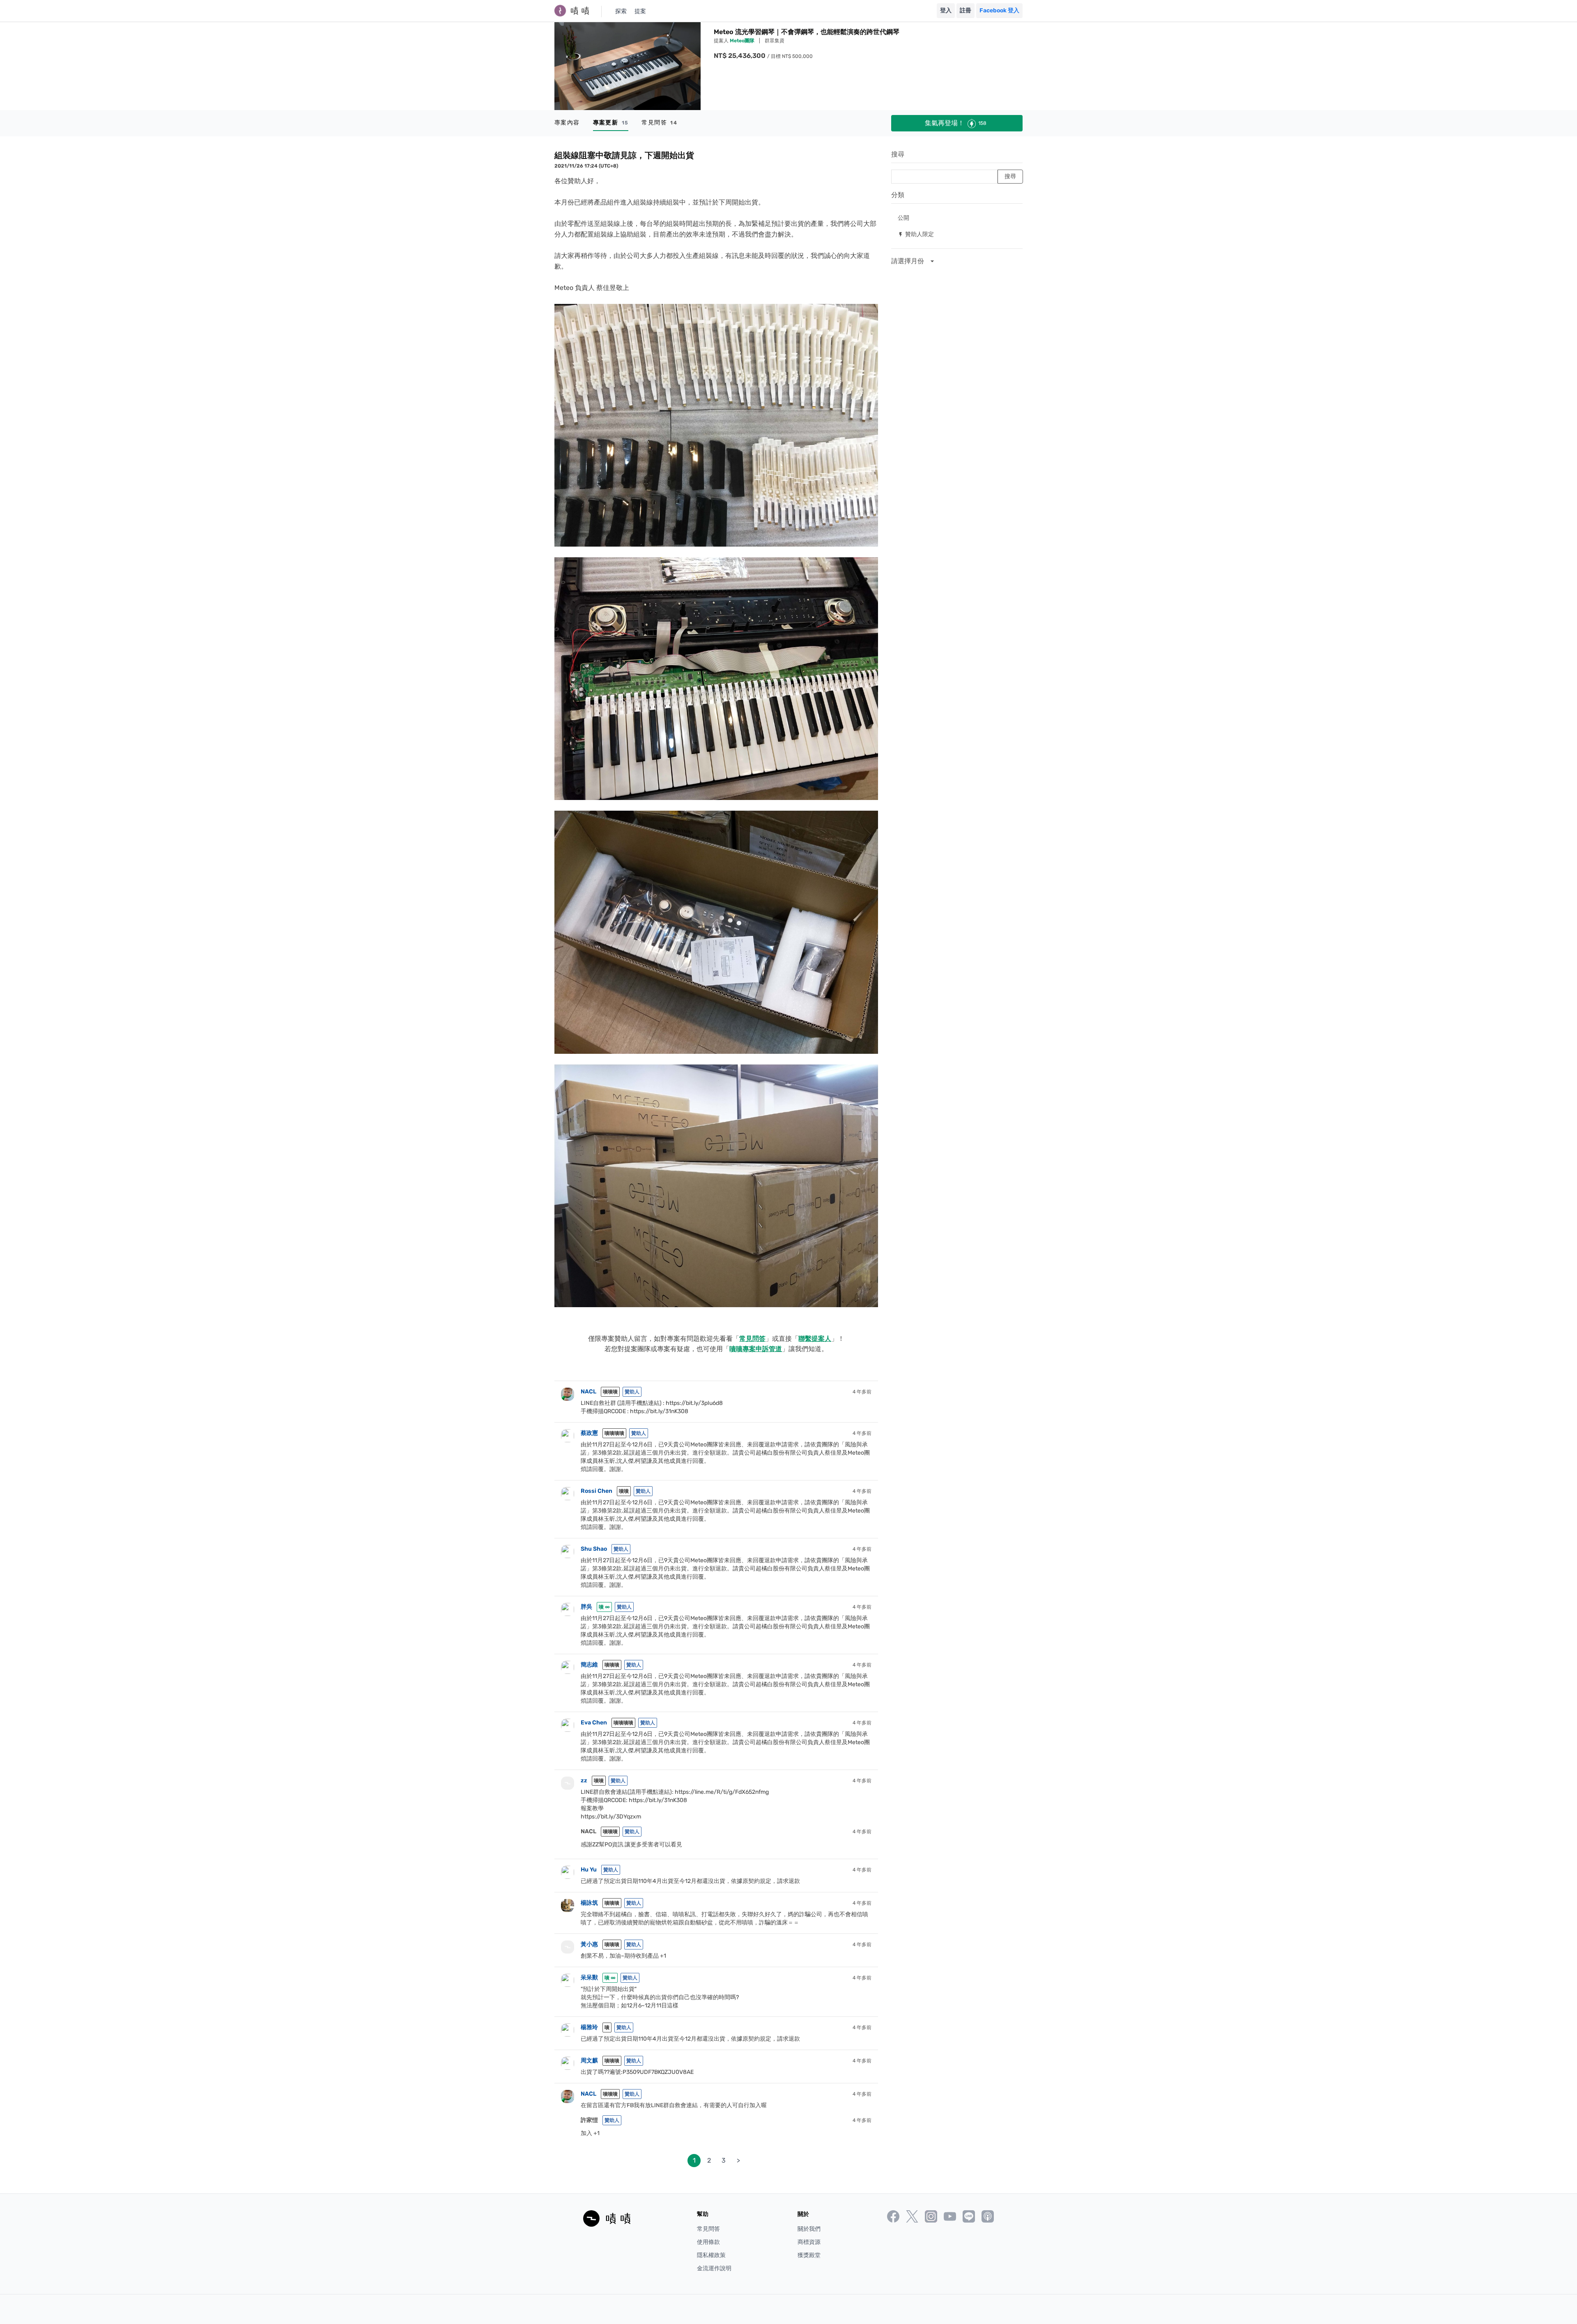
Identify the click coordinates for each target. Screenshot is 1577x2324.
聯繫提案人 (815, 1339)
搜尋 (898, 154)
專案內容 (567, 123)
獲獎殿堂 (809, 2255)
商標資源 (809, 2242)
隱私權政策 (711, 2255)
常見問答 (659, 123)
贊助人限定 (916, 234)
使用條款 (708, 2242)
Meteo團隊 (743, 41)
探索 (621, 11)
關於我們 (809, 2229)
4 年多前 (862, 1392)
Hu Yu (589, 1870)
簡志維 (589, 1665)
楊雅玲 (589, 2027)
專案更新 (611, 123)
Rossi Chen (597, 1491)
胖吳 (586, 1607)
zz (584, 1780)
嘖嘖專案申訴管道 (756, 1349)
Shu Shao (594, 1549)
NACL (589, 1392)
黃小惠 (589, 1944)
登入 (946, 10)
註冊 (966, 10)
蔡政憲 (589, 1433)
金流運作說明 (714, 2268)
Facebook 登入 (999, 10)
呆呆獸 (589, 1978)
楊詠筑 (589, 1903)
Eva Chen (594, 1723)
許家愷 (589, 2120)
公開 (903, 217)
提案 (640, 11)
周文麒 (589, 2061)
